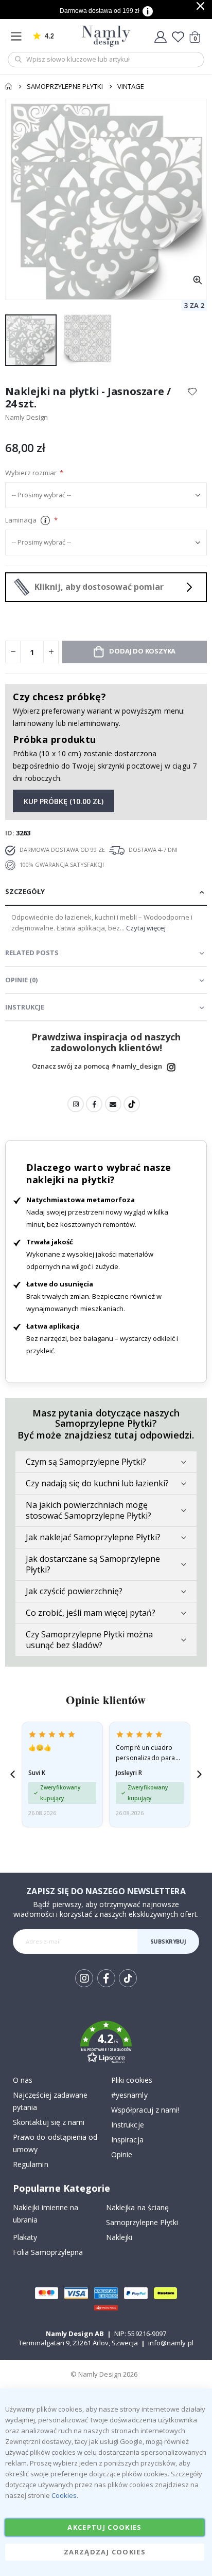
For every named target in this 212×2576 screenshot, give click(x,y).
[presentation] (13, 1774)
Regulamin (31, 2164)
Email (113, 1104)
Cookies (64, 2495)
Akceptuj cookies (105, 2527)
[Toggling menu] (19, 36)
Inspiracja (127, 2140)
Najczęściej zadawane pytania (50, 2101)
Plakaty (25, 2237)
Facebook (94, 1104)
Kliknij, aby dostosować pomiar (99, 587)
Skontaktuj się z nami (49, 2122)
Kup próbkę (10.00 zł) (64, 801)
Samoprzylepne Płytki (65, 86)
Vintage (131, 86)
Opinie (122, 2154)
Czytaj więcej (146, 928)
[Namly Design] (106, 36)
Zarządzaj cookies (105, 2552)
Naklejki (119, 2237)
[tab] (106, 892)
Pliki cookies (132, 2080)
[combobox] (106, 60)
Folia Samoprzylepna (48, 2252)
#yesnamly (129, 2095)
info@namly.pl (171, 2343)
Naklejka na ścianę (137, 2207)
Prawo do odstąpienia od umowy (55, 2143)
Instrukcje (128, 2125)
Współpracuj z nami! (145, 2110)
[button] (197, 280)
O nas (23, 2080)
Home (9, 86)
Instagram (171, 1067)
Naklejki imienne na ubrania (46, 2214)
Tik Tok (127, 1986)
